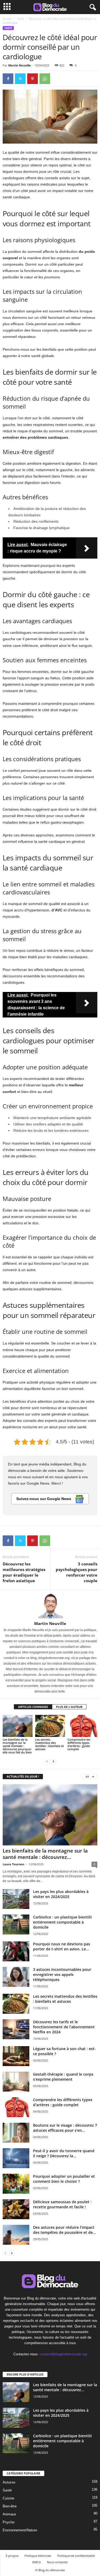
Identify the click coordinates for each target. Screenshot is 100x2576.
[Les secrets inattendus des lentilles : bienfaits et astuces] (50, 1726)
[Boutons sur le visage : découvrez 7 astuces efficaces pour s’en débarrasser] (16, 2133)
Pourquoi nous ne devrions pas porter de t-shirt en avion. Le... (62, 1946)
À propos (12, 2556)
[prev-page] (47, 1761)
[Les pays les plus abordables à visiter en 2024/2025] (16, 1899)
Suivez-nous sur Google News (44, 1499)
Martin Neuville (20, 65)
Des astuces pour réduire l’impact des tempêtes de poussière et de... (65, 2230)
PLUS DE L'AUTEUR (69, 1707)
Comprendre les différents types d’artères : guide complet (79, 1744)
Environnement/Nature (20, 2530)
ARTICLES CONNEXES (33, 1707)
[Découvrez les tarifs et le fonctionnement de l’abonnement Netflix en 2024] (16, 2029)
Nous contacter (57, 2562)
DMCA (37, 2562)
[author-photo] (50, 1606)
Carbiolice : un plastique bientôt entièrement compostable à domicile (63, 1922)
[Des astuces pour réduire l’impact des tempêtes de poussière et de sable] (16, 2235)
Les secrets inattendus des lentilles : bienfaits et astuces (49, 1744)
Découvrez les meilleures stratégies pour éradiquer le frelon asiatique (24, 1572)
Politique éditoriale (38, 2556)
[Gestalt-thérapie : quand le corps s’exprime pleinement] (16, 2082)
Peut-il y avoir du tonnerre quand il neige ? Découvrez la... (64, 2153)
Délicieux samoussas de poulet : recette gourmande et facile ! (62, 2204)
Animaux (9, 2514)
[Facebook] (8, 79)
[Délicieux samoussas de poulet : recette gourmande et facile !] (16, 2209)
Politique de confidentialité (76, 2556)
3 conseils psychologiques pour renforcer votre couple (77, 1572)
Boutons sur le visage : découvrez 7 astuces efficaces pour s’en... (65, 2128)
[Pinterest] (33, 79)
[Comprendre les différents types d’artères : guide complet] (82, 1726)
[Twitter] (20, 79)
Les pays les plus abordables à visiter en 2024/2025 (61, 1894)
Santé (20, 19)
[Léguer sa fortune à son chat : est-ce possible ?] (16, 2056)
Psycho (9, 2522)
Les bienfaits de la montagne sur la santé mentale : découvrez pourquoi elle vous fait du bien (17, 1746)
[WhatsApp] (45, 79)
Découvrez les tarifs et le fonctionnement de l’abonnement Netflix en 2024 (64, 2027)
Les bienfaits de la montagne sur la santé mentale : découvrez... (45, 1854)
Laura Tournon (13, 1864)
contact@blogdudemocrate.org (63, 2354)
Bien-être (10, 2506)
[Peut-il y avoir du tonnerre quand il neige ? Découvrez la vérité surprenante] (16, 2158)
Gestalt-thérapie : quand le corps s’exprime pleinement (63, 2077)
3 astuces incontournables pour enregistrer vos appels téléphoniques (62, 1974)
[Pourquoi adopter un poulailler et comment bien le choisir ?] (16, 2184)
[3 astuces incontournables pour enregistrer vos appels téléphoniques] (16, 1977)
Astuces (9, 2482)
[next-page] (53, 1761)
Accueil (7, 19)
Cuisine (8, 2498)
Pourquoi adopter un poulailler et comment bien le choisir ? (64, 2179)
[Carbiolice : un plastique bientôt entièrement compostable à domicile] (16, 1924)
